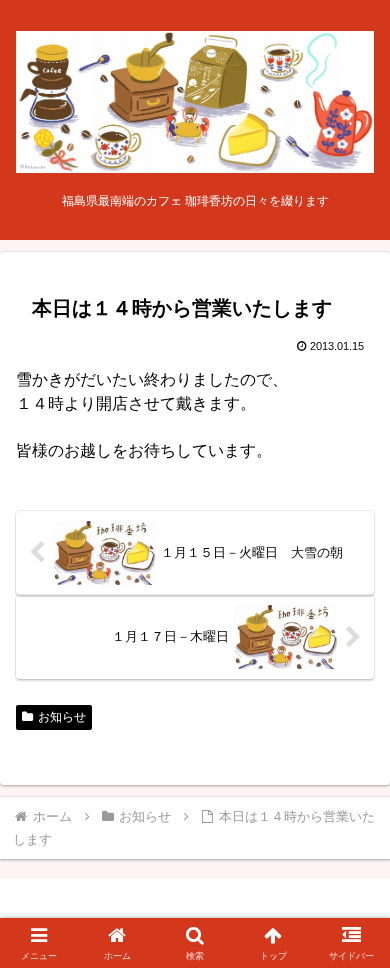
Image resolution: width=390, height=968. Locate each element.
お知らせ (62, 717)
